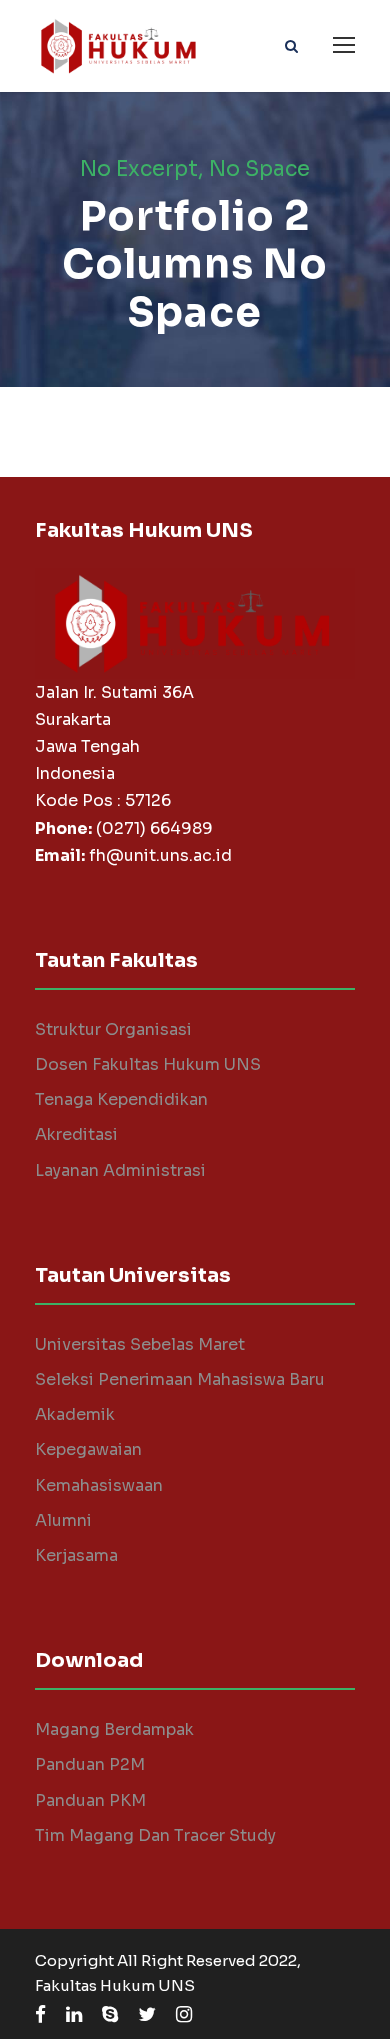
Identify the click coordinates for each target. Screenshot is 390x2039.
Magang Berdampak (114, 1729)
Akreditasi (76, 1134)
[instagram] (184, 2015)
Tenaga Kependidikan (121, 1099)
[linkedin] (74, 2015)
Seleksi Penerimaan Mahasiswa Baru (180, 1379)
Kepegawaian (88, 1449)
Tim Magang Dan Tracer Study (155, 1835)
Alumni (63, 1520)
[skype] (110, 2015)
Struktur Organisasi (113, 1029)
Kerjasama (76, 1555)
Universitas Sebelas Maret (140, 1344)
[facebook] (40, 2015)
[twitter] (147, 2015)
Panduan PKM (90, 1800)
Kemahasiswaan (99, 1485)
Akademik (75, 1414)
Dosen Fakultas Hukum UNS (148, 1064)
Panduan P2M (90, 1764)
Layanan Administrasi (120, 1170)
